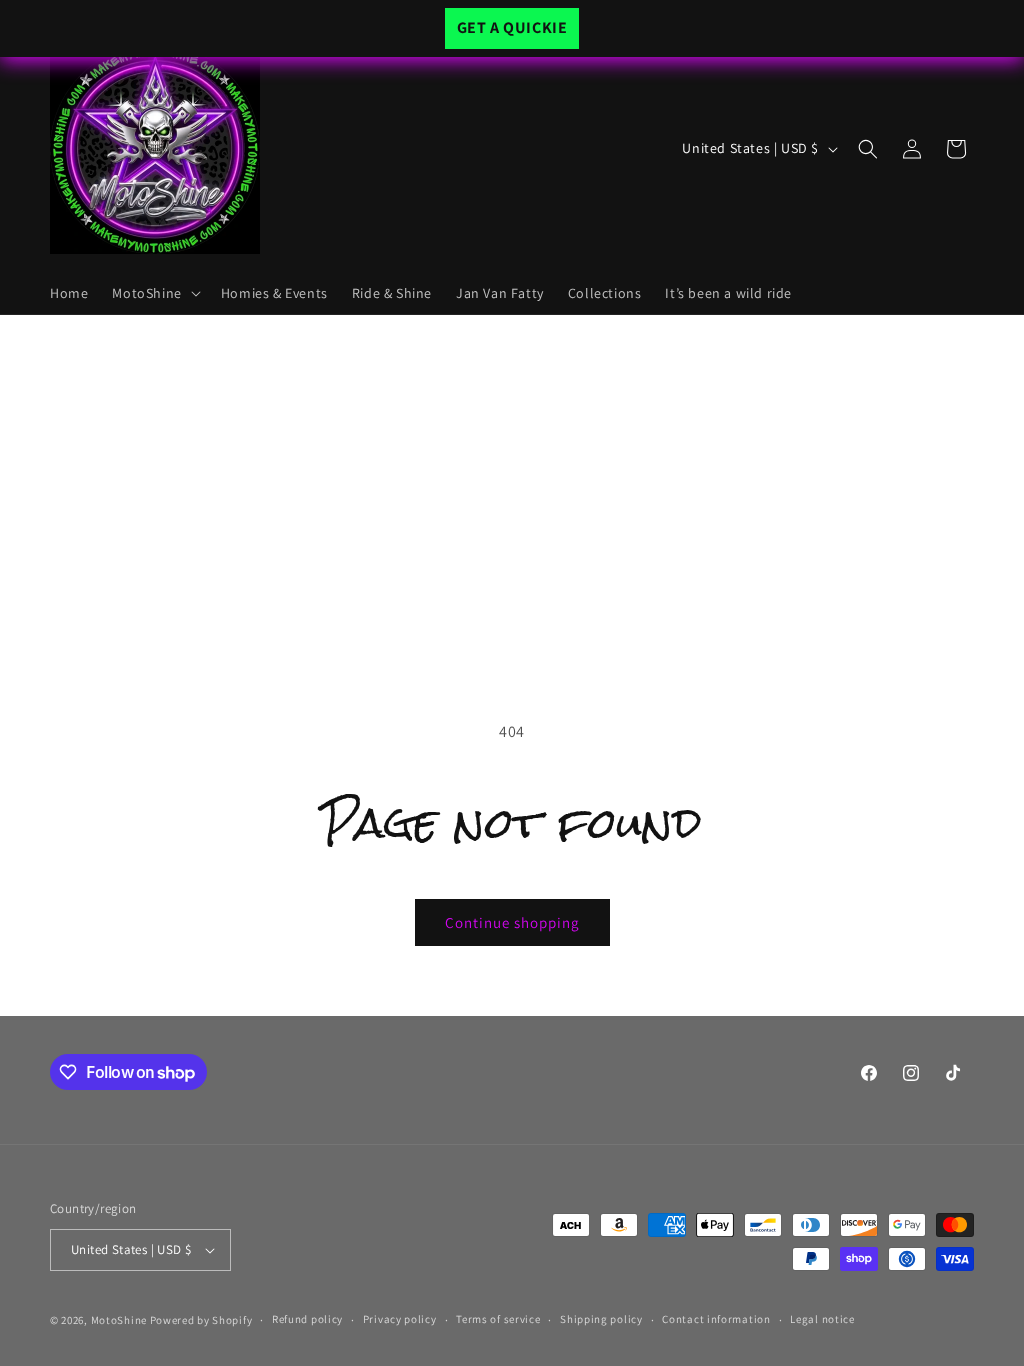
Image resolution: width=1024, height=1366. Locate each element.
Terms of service (498, 1319)
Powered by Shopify (201, 1320)
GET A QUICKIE (512, 27)
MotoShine (120, 1320)
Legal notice (822, 1319)
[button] (154, 293)
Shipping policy (601, 1319)
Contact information (716, 1319)
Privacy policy (400, 1319)
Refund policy (307, 1319)
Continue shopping (512, 922)
